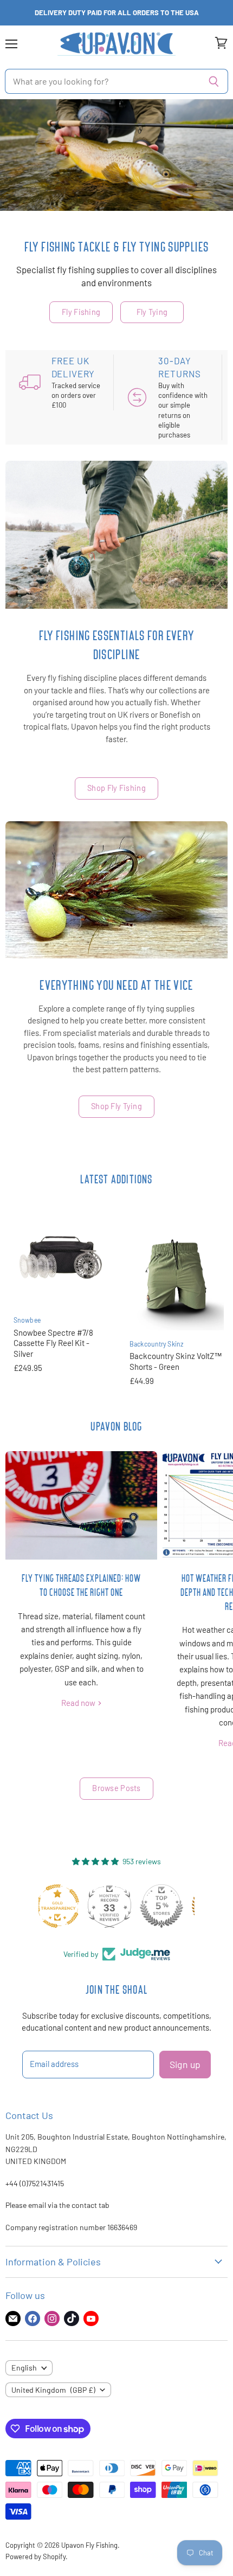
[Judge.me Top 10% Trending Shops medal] (169, 1906)
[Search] (214, 81)
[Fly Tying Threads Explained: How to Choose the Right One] (81, 1505)
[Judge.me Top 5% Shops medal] (116, 1906)
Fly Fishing (81, 312)
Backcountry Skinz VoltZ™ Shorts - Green (176, 1361)
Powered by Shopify (35, 2556)
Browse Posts (116, 1788)
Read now (79, 1703)
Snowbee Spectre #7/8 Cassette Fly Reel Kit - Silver (53, 1343)
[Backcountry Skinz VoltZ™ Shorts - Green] (177, 1271)
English (24, 2368)
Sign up (185, 2064)
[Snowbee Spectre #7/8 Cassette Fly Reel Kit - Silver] (61, 1259)
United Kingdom (53, 2390)
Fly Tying (152, 312)
